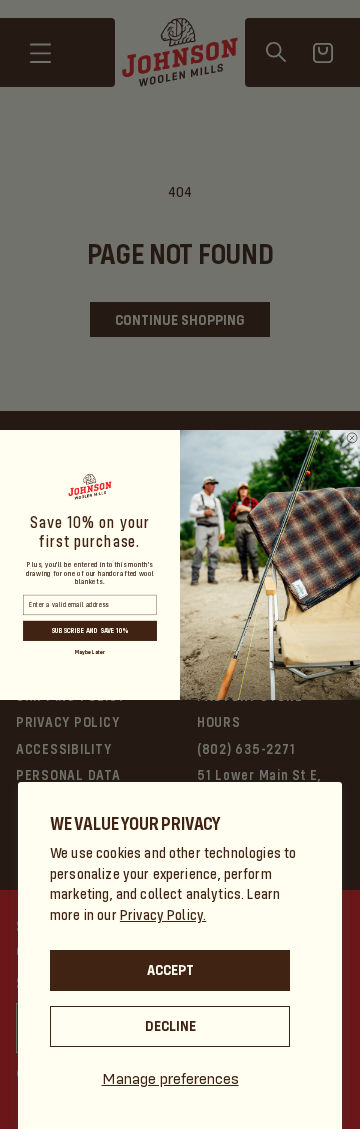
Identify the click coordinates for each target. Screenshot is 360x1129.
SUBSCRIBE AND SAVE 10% (89, 630)
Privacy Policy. (163, 915)
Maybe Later (90, 651)
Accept (170, 970)
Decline (170, 1026)
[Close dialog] (352, 437)
